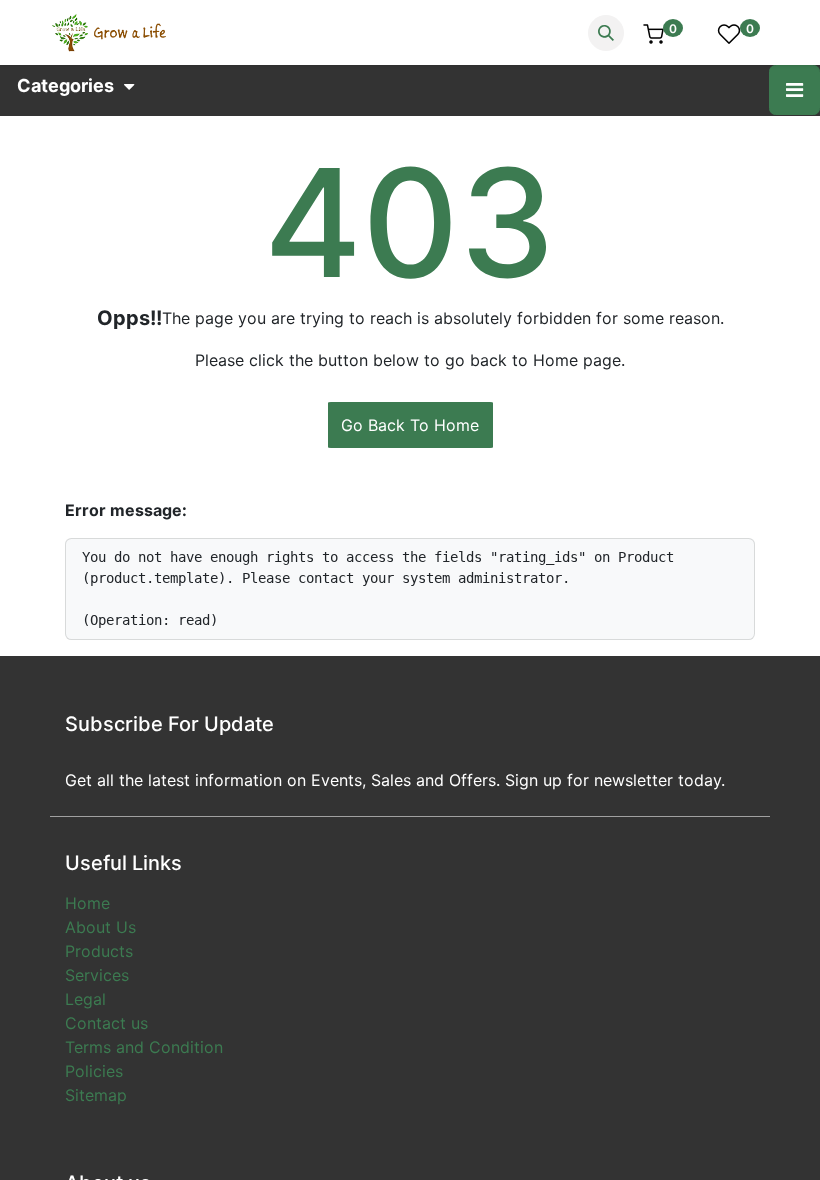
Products (99, 951)
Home (87, 903)
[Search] (606, 33)
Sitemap (96, 1095)
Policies (94, 1071)
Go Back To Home (410, 425)
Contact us (106, 1023)
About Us (100, 927)
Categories (65, 85)
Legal (85, 999)
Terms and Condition (144, 1047)
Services (97, 975)
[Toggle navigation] (794, 90)
